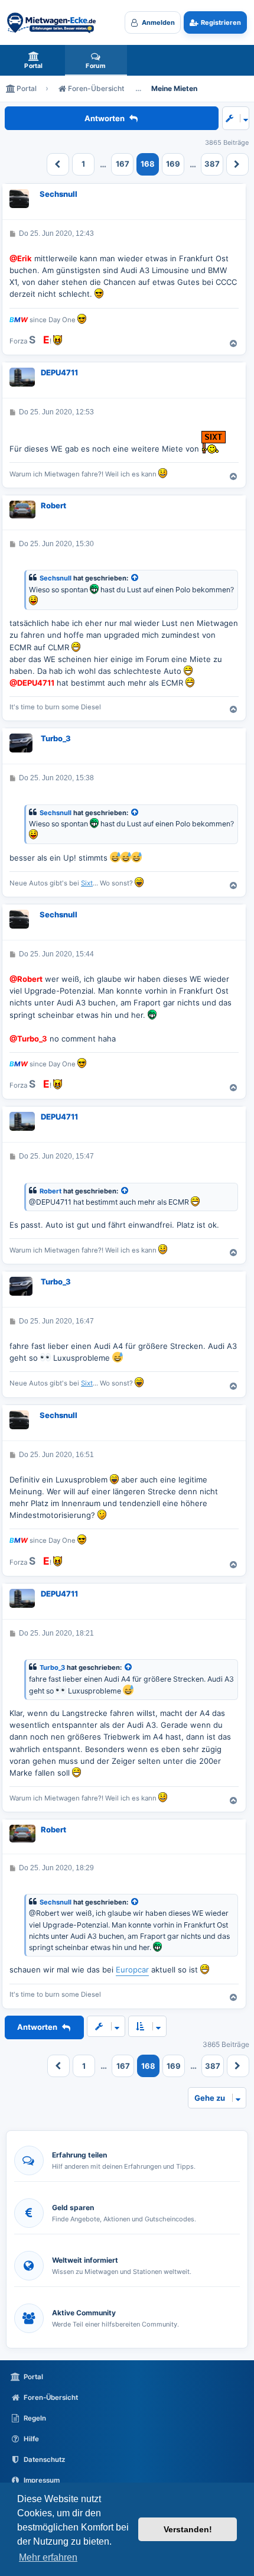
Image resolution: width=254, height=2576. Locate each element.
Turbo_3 (56, 738)
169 (173, 164)
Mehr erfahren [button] (48, 2557)
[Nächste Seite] (237, 164)
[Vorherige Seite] (58, 164)
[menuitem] (34, 60)
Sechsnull (58, 194)
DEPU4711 (59, 372)
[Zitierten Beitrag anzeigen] (135, 578)
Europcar (132, 1970)
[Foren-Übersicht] (51, 22)
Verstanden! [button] (188, 2529)
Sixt (87, 883)
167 (123, 164)
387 (212, 164)
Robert (53, 505)
